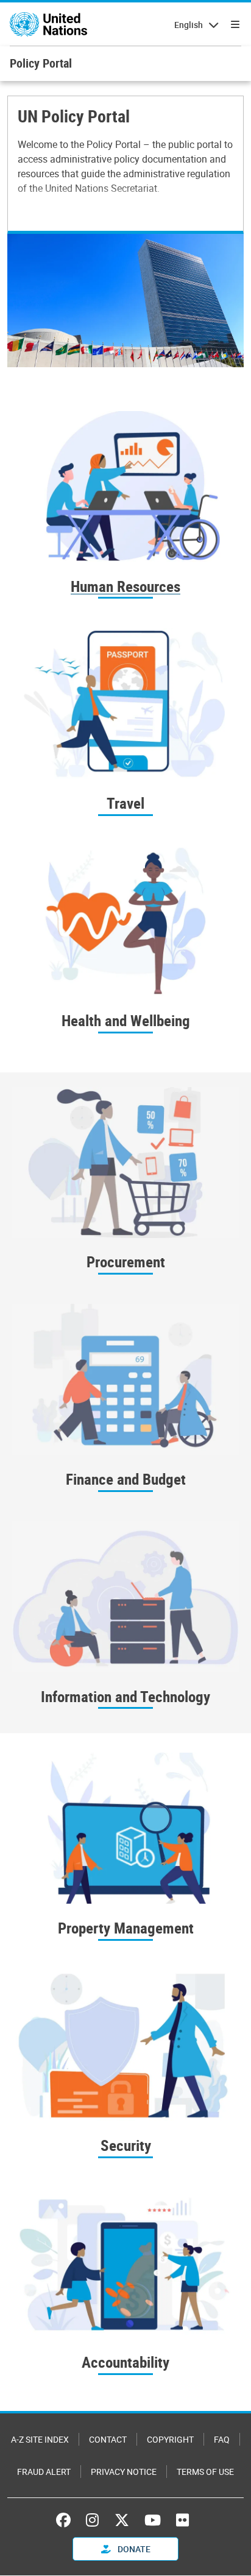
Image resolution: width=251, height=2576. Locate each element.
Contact (108, 2439)
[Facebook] (66, 2520)
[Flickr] (182, 2520)
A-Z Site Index (40, 2439)
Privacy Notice (124, 2472)
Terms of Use (205, 2472)
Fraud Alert (44, 2472)
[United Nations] (48, 24)
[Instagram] (92, 2520)
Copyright (170, 2439)
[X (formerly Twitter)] (122, 2520)
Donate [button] (133, 2549)
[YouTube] (153, 2520)
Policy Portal (41, 63)
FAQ (222, 2439)
